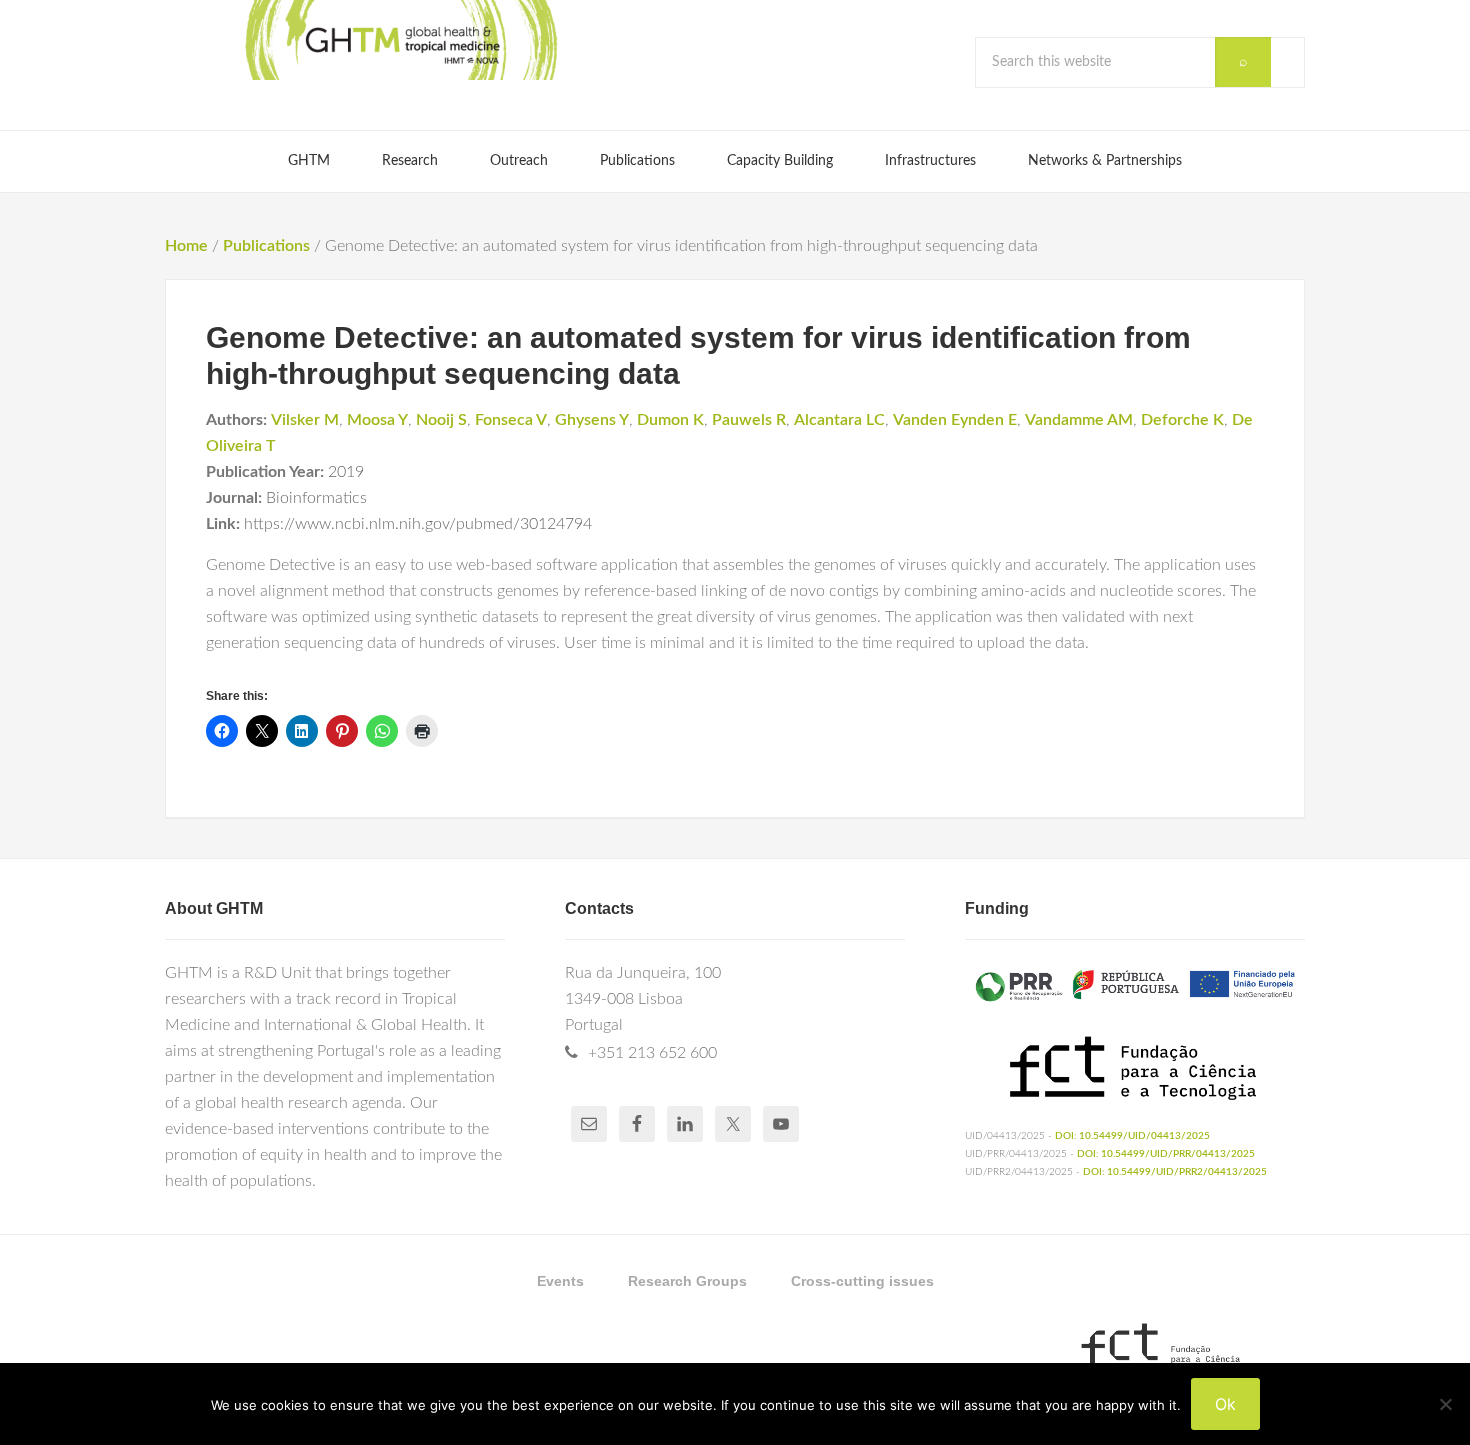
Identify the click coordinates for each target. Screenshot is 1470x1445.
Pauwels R (749, 420)
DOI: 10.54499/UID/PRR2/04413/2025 (1175, 1172)
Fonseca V (511, 420)
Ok (1225, 1404)
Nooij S (441, 420)
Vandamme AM (1079, 420)
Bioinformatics (316, 498)
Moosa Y (377, 420)
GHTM (400, 40)
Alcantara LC (839, 420)
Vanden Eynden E (955, 420)
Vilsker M (305, 420)
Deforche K (1182, 420)
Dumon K (670, 420)
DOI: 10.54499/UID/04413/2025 (1132, 1136)
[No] (1445, 1404)
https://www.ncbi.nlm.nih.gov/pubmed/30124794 (418, 524)
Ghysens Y (592, 420)
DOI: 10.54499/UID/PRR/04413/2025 (1166, 1154)
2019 (346, 472)
